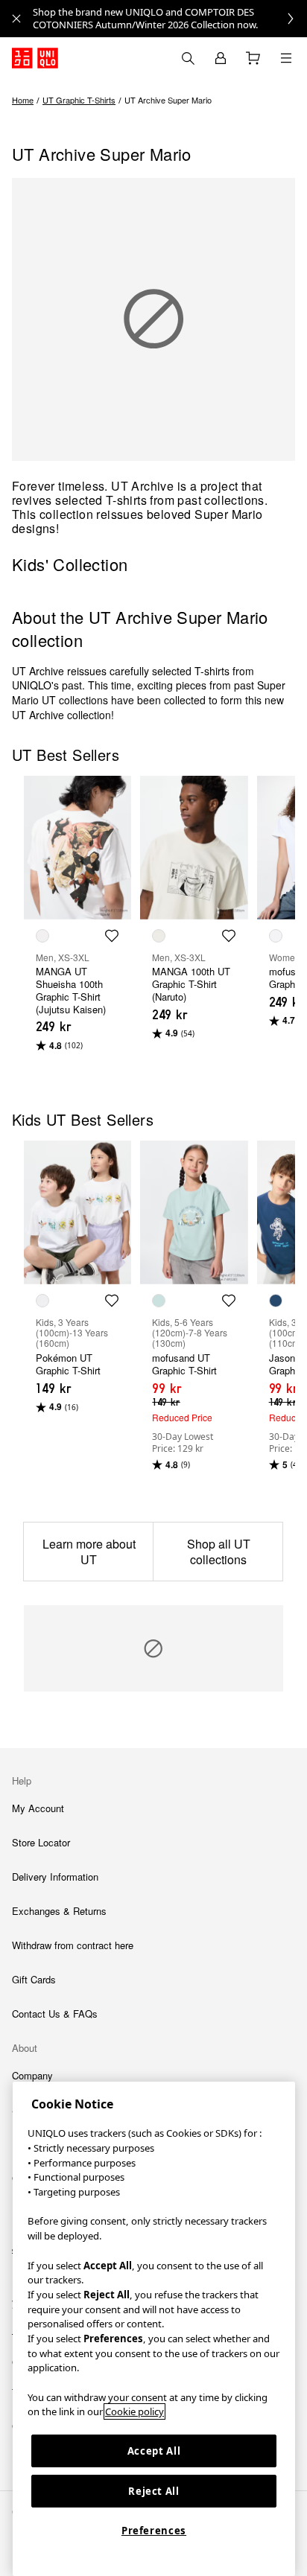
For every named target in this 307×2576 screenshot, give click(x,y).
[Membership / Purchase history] (221, 58)
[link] (170, 19)
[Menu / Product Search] (286, 58)
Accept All (154, 2451)
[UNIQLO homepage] (35, 58)
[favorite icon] (112, 936)
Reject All (154, 2491)
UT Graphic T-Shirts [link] (79, 100)
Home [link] (23, 100)
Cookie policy (134, 2411)
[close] (16, 19)
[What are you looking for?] (188, 58)
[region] (154, 2329)
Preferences (154, 2531)
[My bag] (253, 58)
